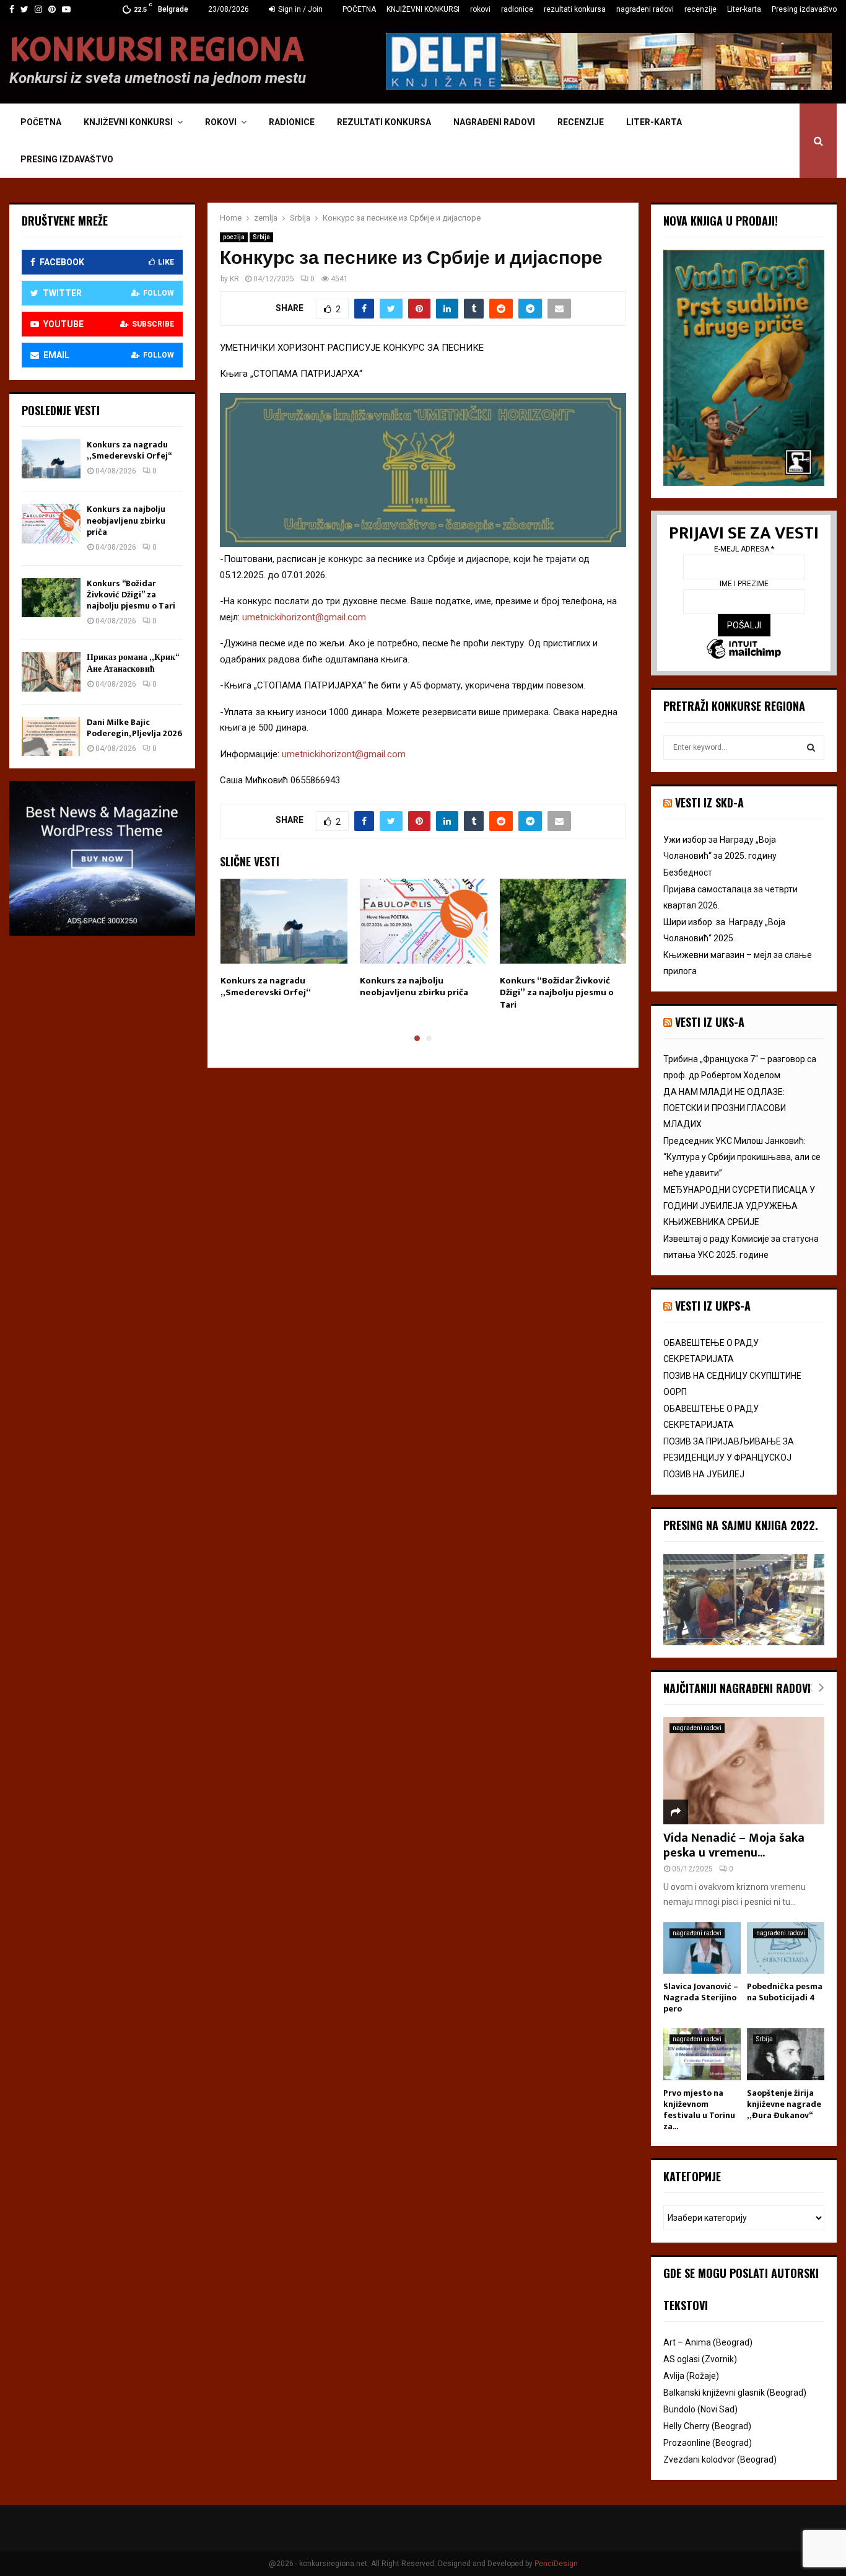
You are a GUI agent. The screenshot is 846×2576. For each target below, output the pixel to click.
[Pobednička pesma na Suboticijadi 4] (786, 1948)
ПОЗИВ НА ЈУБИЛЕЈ (704, 1474)
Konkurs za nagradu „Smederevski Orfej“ (266, 987)
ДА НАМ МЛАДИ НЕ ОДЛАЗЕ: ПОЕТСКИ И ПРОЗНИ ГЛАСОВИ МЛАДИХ (725, 1108)
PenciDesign (556, 2564)
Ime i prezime (744, 584)
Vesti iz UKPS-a (713, 1306)
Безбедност (688, 873)
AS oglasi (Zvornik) (700, 2359)
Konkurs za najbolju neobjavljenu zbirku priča (414, 987)
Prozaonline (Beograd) (708, 2443)
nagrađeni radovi (645, 9)
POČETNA (359, 9)
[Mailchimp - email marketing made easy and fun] (744, 650)
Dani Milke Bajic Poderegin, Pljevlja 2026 (134, 728)
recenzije (700, 9)
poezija (234, 237)
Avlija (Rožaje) (691, 2376)
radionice (517, 9)
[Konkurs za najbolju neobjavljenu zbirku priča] (51, 523)
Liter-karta (744, 9)
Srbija (261, 237)
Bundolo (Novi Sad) (700, 2409)
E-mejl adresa (744, 549)
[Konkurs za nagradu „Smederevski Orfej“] (51, 459)
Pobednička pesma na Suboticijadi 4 (785, 1992)
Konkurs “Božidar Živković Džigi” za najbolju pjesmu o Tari (557, 993)
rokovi (480, 9)
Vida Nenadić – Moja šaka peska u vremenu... (734, 1845)
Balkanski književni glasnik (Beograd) (735, 2393)
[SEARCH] (811, 747)
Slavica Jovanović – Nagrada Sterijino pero (701, 1998)
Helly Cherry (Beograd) (707, 2426)
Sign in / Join (299, 9)
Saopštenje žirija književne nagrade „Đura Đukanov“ (784, 2104)
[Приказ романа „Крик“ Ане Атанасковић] (51, 671)
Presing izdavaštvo (804, 9)
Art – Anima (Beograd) (708, 2342)
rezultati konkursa (575, 9)
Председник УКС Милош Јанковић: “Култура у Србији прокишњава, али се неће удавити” (742, 1157)
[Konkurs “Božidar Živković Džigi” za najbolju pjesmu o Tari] (51, 598)
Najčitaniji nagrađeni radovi (737, 1688)
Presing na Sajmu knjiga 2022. (741, 1525)
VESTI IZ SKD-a (709, 802)
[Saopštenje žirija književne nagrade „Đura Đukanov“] (786, 2054)
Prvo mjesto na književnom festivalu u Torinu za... (699, 2110)
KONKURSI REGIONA (157, 50)
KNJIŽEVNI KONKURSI (423, 9)
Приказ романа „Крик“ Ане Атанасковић (133, 663)
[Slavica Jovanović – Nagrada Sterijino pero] (702, 1948)
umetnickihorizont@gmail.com (304, 617)
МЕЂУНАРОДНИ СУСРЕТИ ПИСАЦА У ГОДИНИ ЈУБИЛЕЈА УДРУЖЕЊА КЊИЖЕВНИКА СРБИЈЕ (739, 1206)
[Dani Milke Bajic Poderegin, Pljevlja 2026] (51, 736)
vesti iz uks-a (710, 1022)
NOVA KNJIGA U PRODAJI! (721, 221)
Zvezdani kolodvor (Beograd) (720, 2460)
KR (234, 279)
